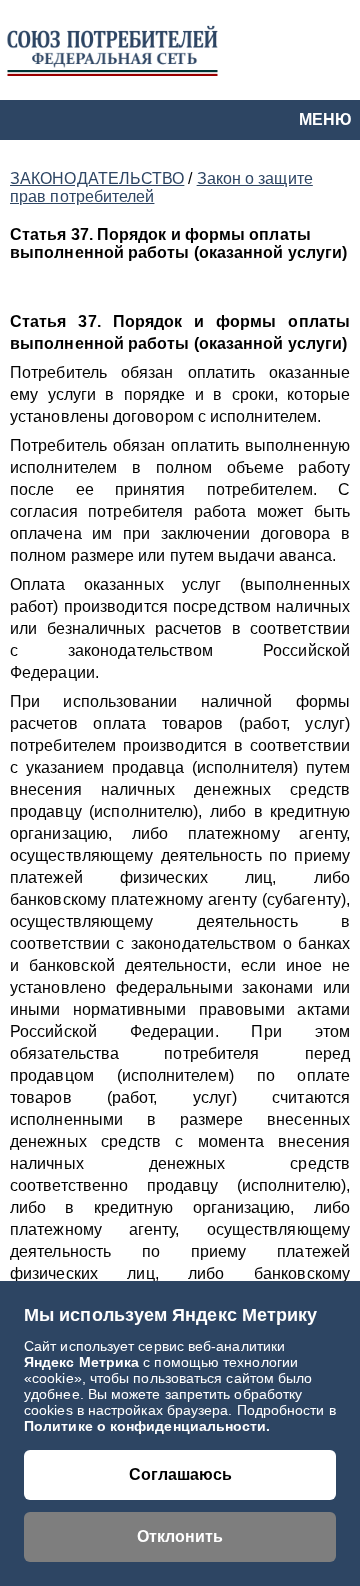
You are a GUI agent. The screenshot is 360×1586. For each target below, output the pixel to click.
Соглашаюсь (180, 1474)
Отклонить (180, 1536)
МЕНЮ (325, 119)
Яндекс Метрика (83, 1362)
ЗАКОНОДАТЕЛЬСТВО (97, 178)
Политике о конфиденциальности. (147, 1426)
